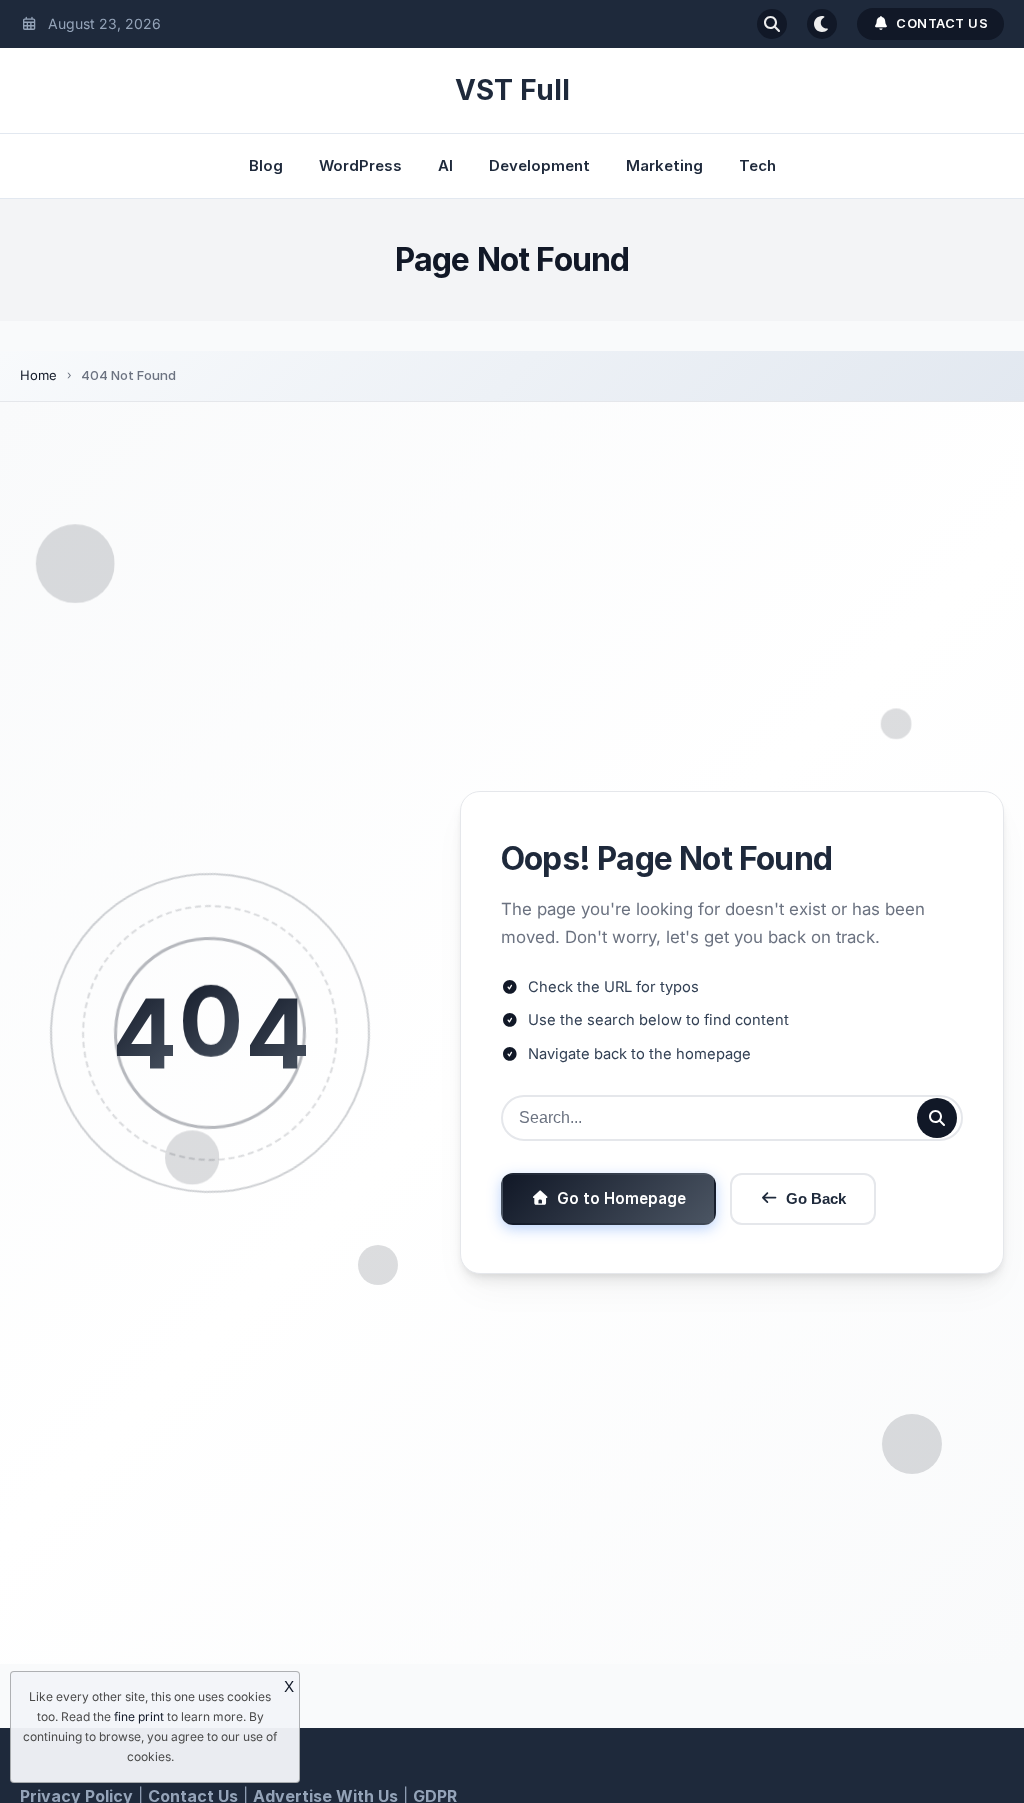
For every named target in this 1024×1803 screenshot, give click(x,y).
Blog (266, 165)
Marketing (664, 165)
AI (445, 165)
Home (38, 375)
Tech (757, 165)
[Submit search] (937, 1118)
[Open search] (772, 24)
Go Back (816, 1198)
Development (539, 165)
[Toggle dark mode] (822, 24)
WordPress (360, 165)
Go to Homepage (621, 1198)
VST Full (512, 90)
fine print (139, 1716)
